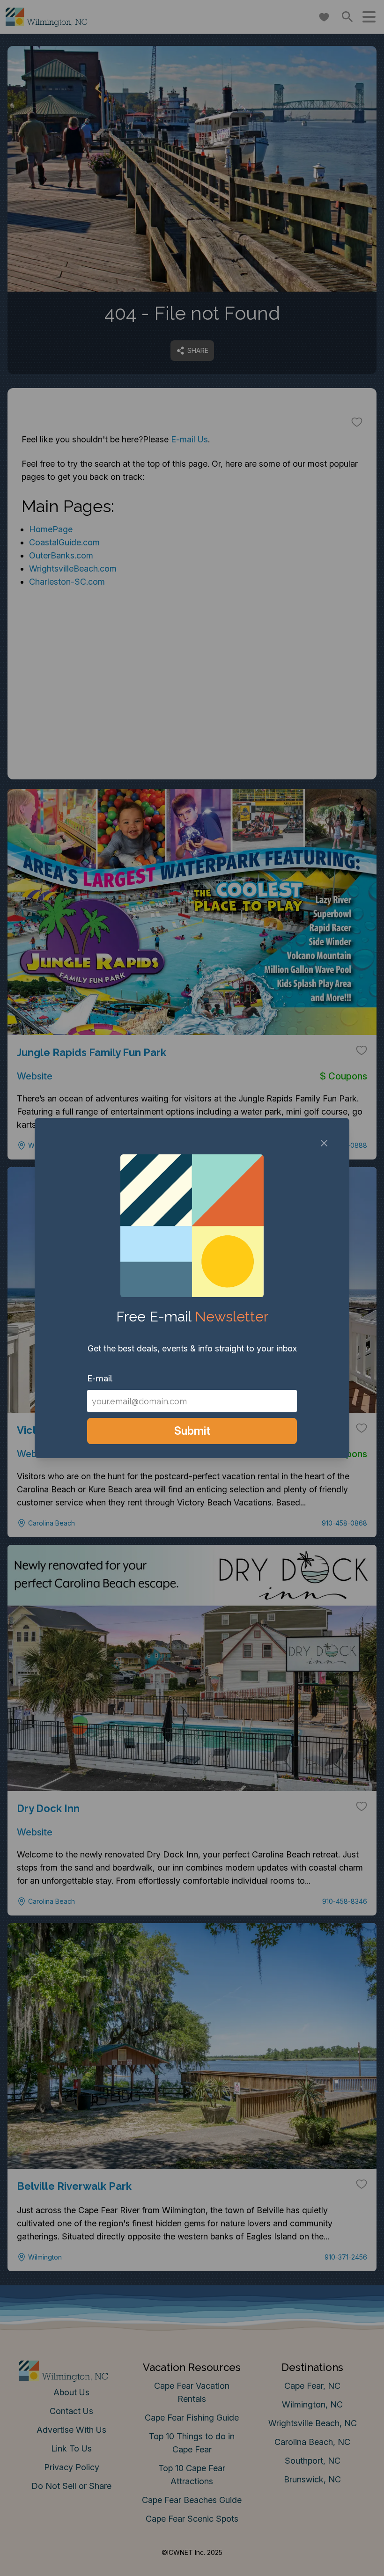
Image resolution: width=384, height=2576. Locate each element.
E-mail (100, 1378)
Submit (192, 1431)
